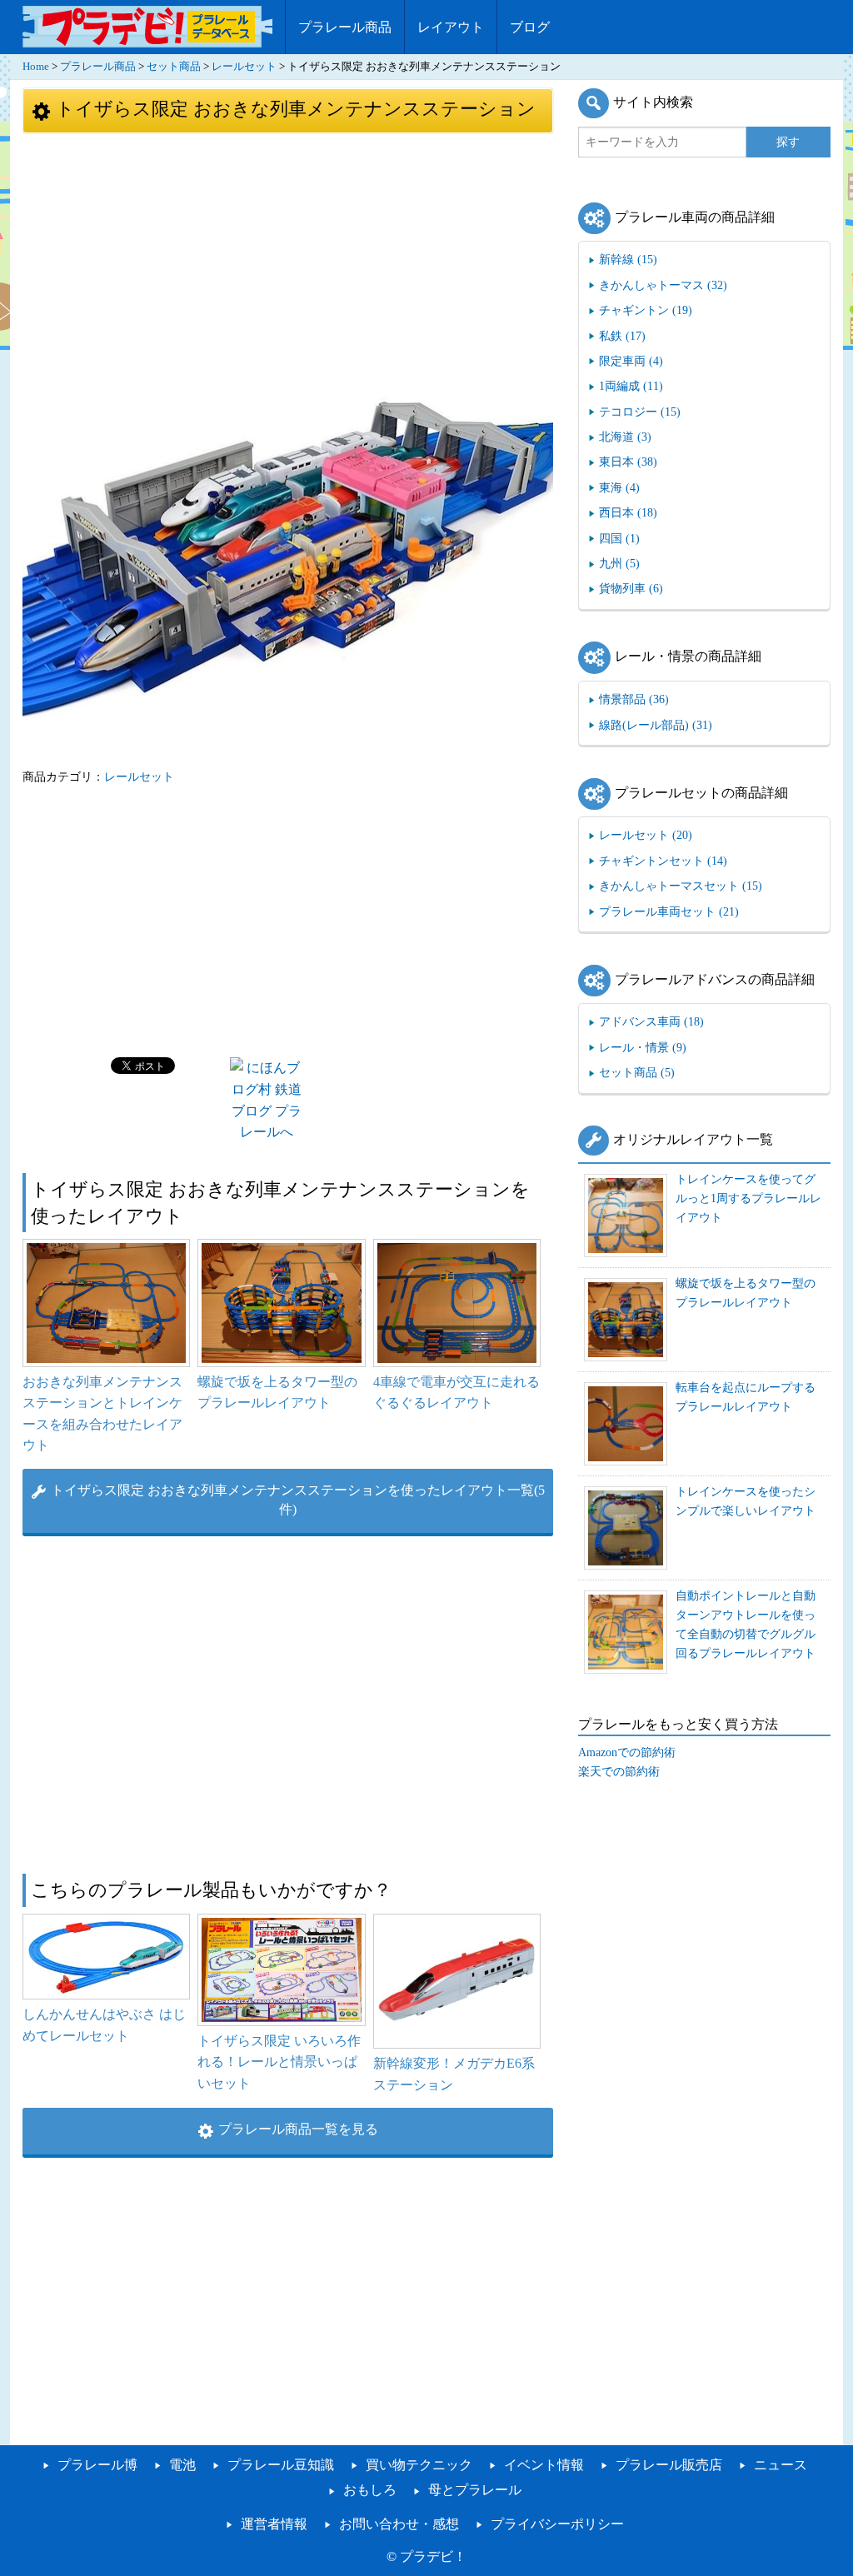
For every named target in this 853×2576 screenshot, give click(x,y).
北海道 (625, 437)
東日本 (628, 462)
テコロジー (640, 412)
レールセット (244, 67)
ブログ (530, 27)
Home (36, 67)
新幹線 (628, 259)
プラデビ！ (433, 2556)
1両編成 (631, 386)
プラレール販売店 (669, 2465)
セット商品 (174, 67)
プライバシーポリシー (557, 2524)
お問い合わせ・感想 (399, 2524)
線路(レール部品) (656, 725)
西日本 (628, 512)
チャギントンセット (663, 861)
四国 (619, 538)
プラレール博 (97, 2465)
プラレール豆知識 (281, 2465)
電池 (182, 2465)
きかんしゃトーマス (663, 285)
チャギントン (646, 310)
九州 (619, 563)
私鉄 (622, 336)
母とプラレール (475, 2490)
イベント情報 (544, 2465)
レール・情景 (643, 1047)
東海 (619, 487)
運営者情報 (274, 2524)
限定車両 (631, 361)
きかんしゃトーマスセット (681, 886)
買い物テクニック (419, 2465)
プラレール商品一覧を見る (298, 2129)
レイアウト (451, 27)
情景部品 (634, 699)
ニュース (781, 2465)
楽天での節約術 (619, 1771)
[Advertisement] (288, 260)
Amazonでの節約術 (627, 1752)
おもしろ (370, 2490)
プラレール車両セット (669, 911)
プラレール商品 (345, 27)
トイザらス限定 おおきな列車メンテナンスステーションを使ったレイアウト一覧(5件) (298, 1500)
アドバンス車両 (651, 1021)
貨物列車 (631, 588)
